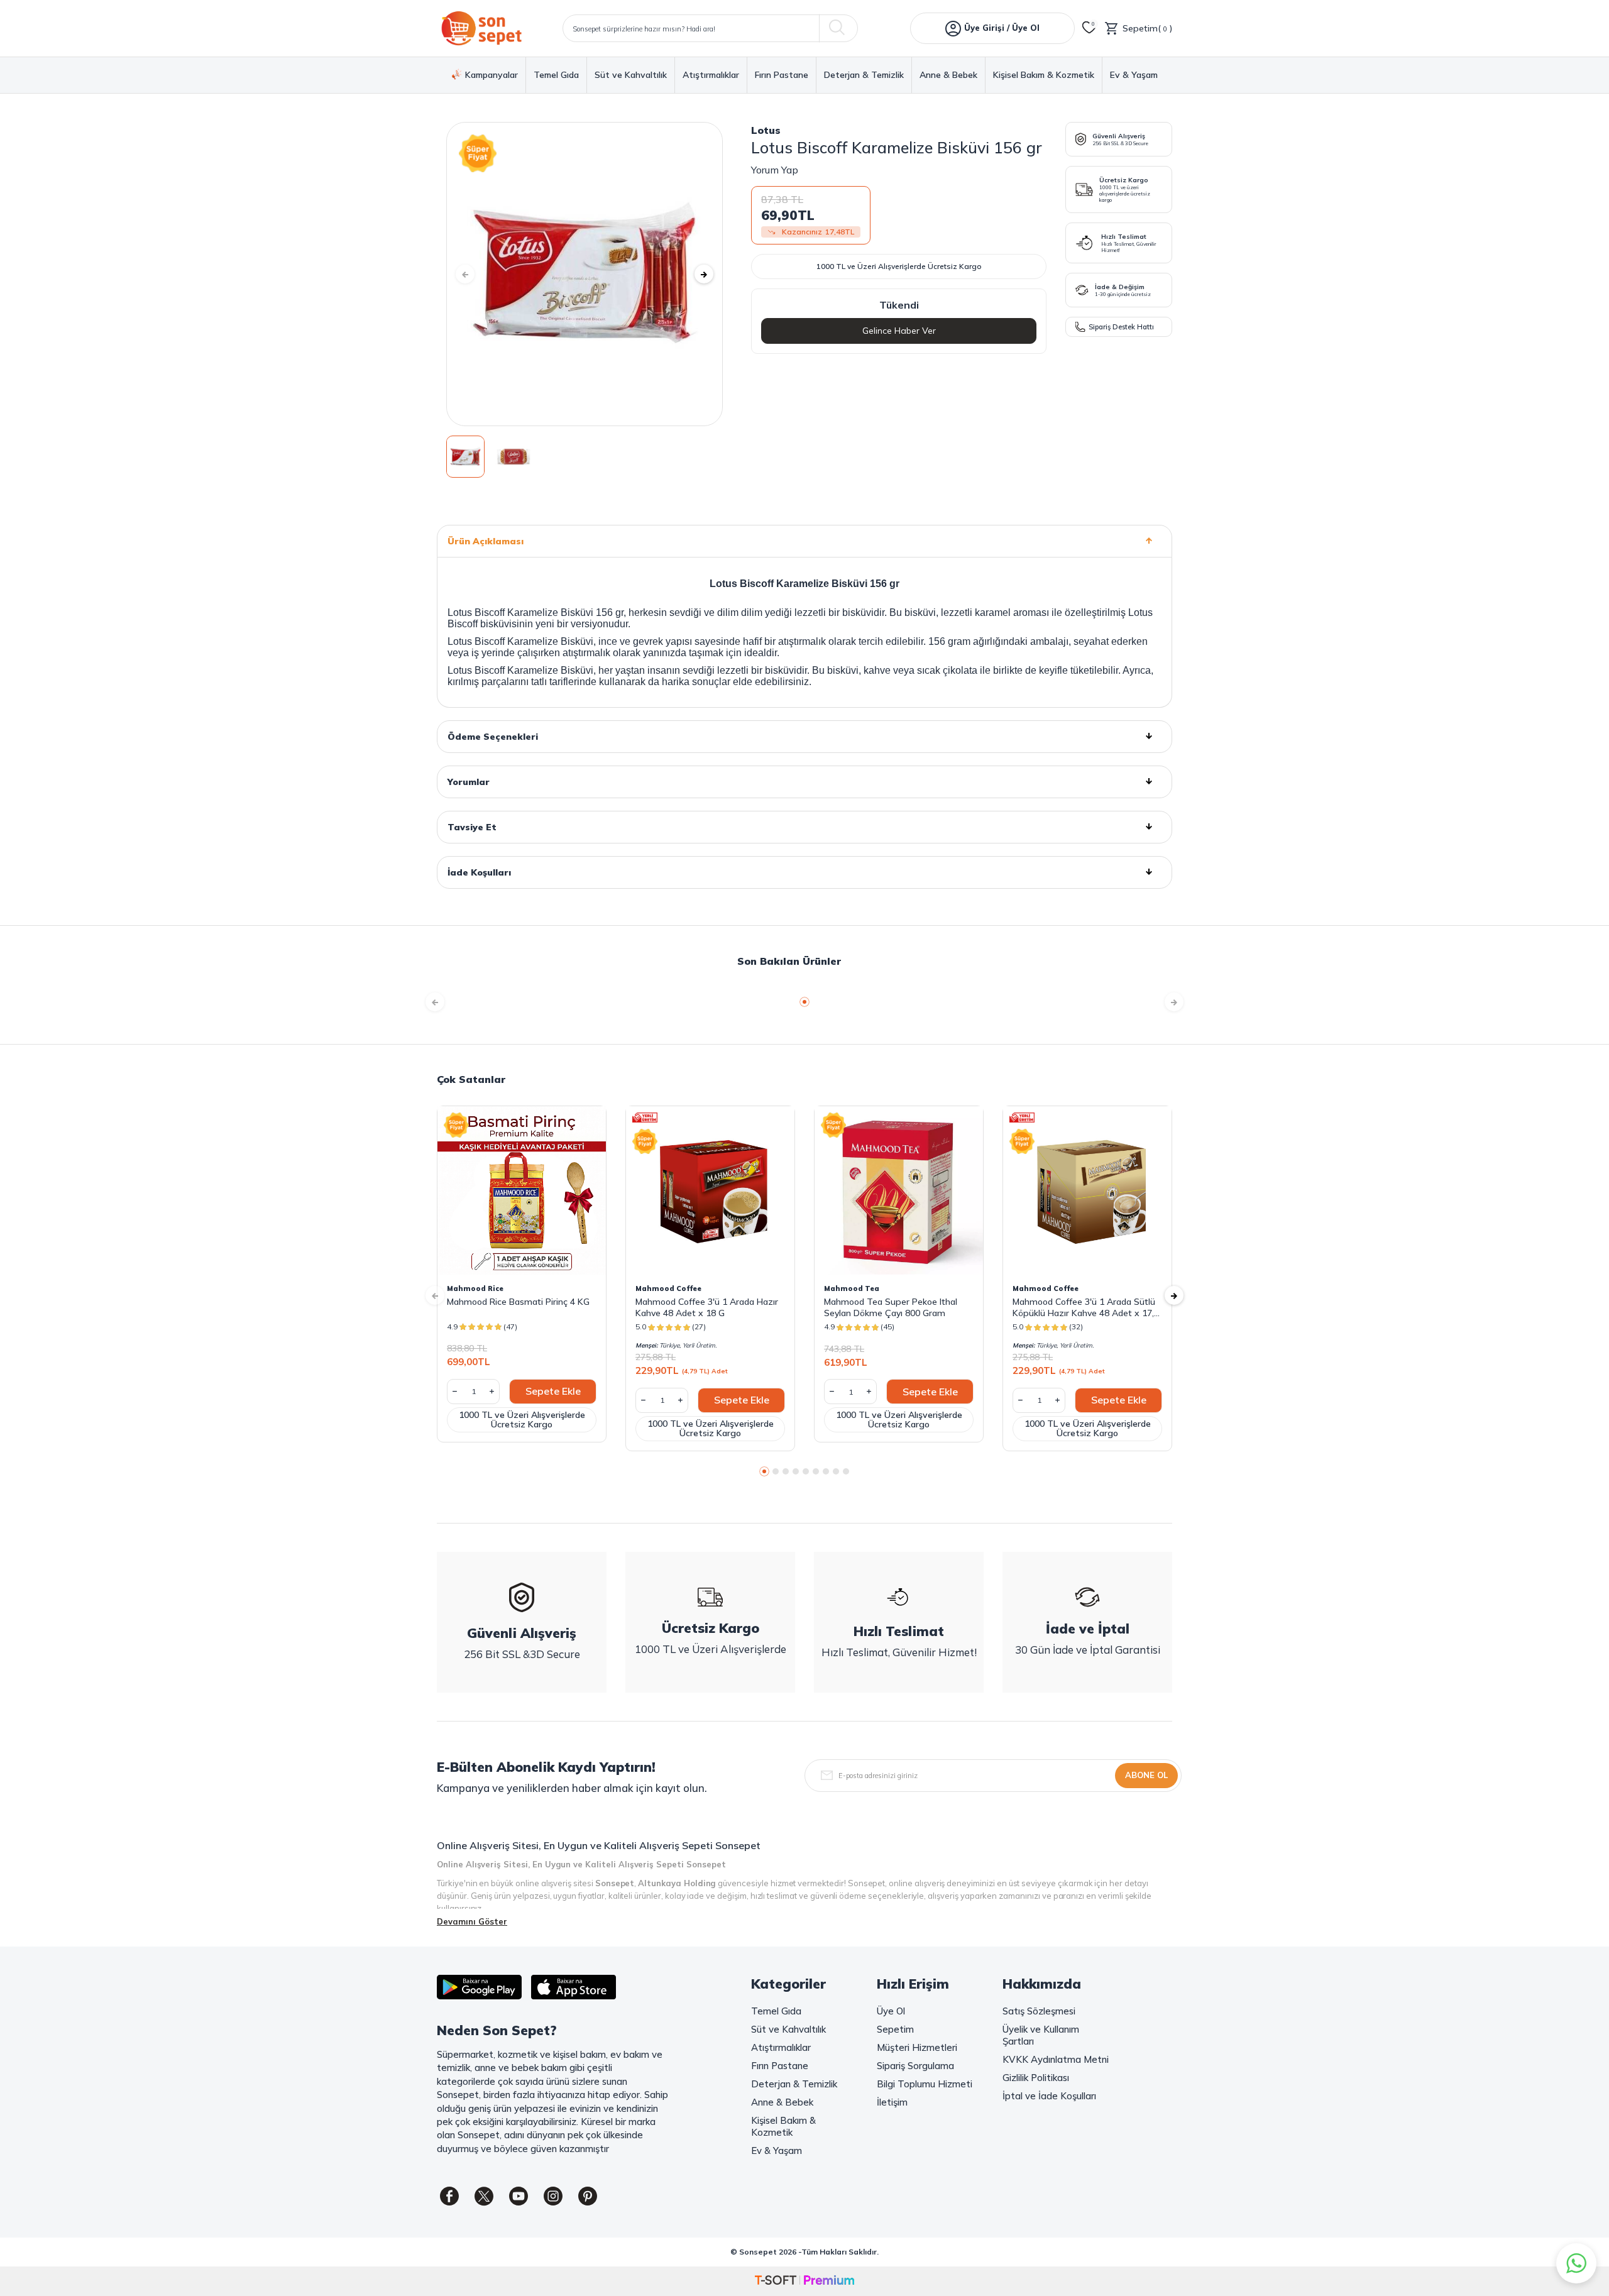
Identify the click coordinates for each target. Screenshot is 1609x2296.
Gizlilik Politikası (1036, 2078)
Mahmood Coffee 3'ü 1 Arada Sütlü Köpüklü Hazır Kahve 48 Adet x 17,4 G (1086, 1307)
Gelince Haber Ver (899, 331)
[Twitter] (484, 2196)
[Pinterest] (588, 2196)
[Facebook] (449, 2196)
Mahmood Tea (852, 1288)
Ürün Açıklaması (486, 541)
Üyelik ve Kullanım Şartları (1041, 2035)
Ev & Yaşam (1134, 75)
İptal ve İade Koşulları (1049, 2096)
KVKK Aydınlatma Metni (1056, 2059)
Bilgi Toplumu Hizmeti (925, 2084)
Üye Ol (891, 2011)
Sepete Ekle (553, 1391)
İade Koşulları (479, 872)
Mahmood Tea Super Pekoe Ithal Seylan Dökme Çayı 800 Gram (891, 1307)
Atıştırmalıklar (711, 75)
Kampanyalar (491, 75)
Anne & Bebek (948, 75)
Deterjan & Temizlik (864, 75)
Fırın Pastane (782, 75)
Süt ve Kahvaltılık (631, 75)
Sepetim (895, 2029)
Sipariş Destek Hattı (1121, 327)
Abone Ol (1146, 1775)
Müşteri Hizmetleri (917, 2047)
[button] (465, 274)
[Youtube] (519, 2196)
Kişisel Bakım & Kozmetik (1044, 75)
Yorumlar (469, 782)
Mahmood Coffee (668, 1288)
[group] (585, 274)
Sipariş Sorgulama (915, 2066)
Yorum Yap (775, 170)
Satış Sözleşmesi (1039, 2011)
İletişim (892, 2102)
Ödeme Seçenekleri (493, 737)
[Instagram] (553, 2196)
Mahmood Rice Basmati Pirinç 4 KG (518, 1302)
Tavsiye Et (472, 827)
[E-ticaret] (804, 2281)
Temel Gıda (556, 75)
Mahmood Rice (475, 1288)
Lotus (766, 130)
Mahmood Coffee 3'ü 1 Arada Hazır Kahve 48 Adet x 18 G (707, 1307)
